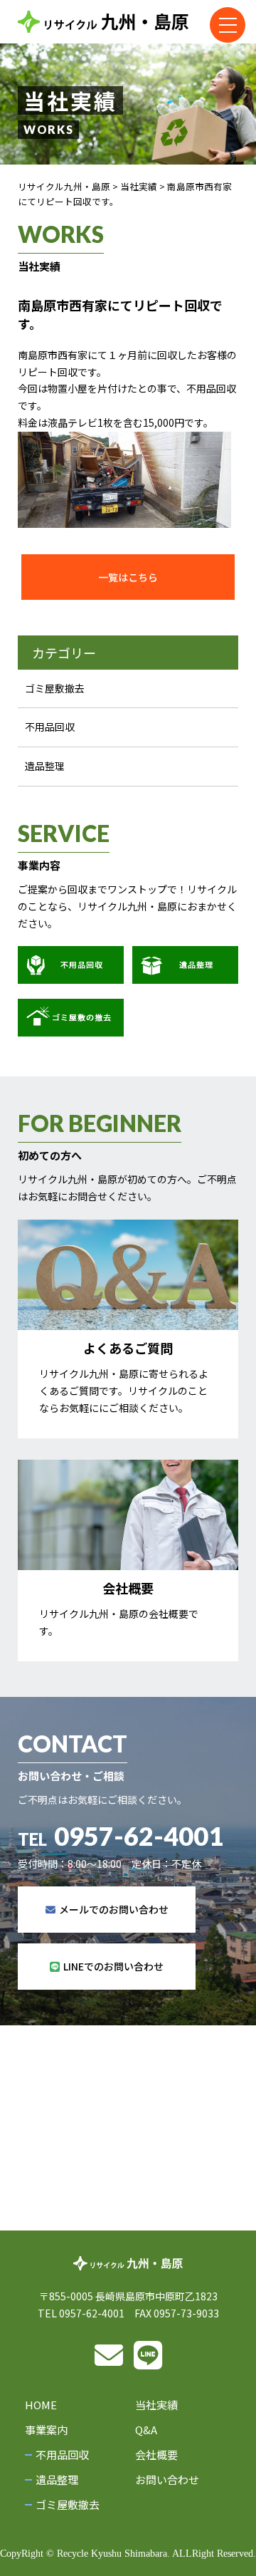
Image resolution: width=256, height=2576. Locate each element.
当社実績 (156, 2405)
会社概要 (156, 2455)
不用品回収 (50, 727)
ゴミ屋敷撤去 (55, 688)
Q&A (146, 2430)
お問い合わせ (167, 2479)
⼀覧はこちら (128, 577)
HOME (41, 2405)
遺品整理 (45, 766)
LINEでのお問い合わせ (113, 1966)
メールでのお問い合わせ (114, 1909)
